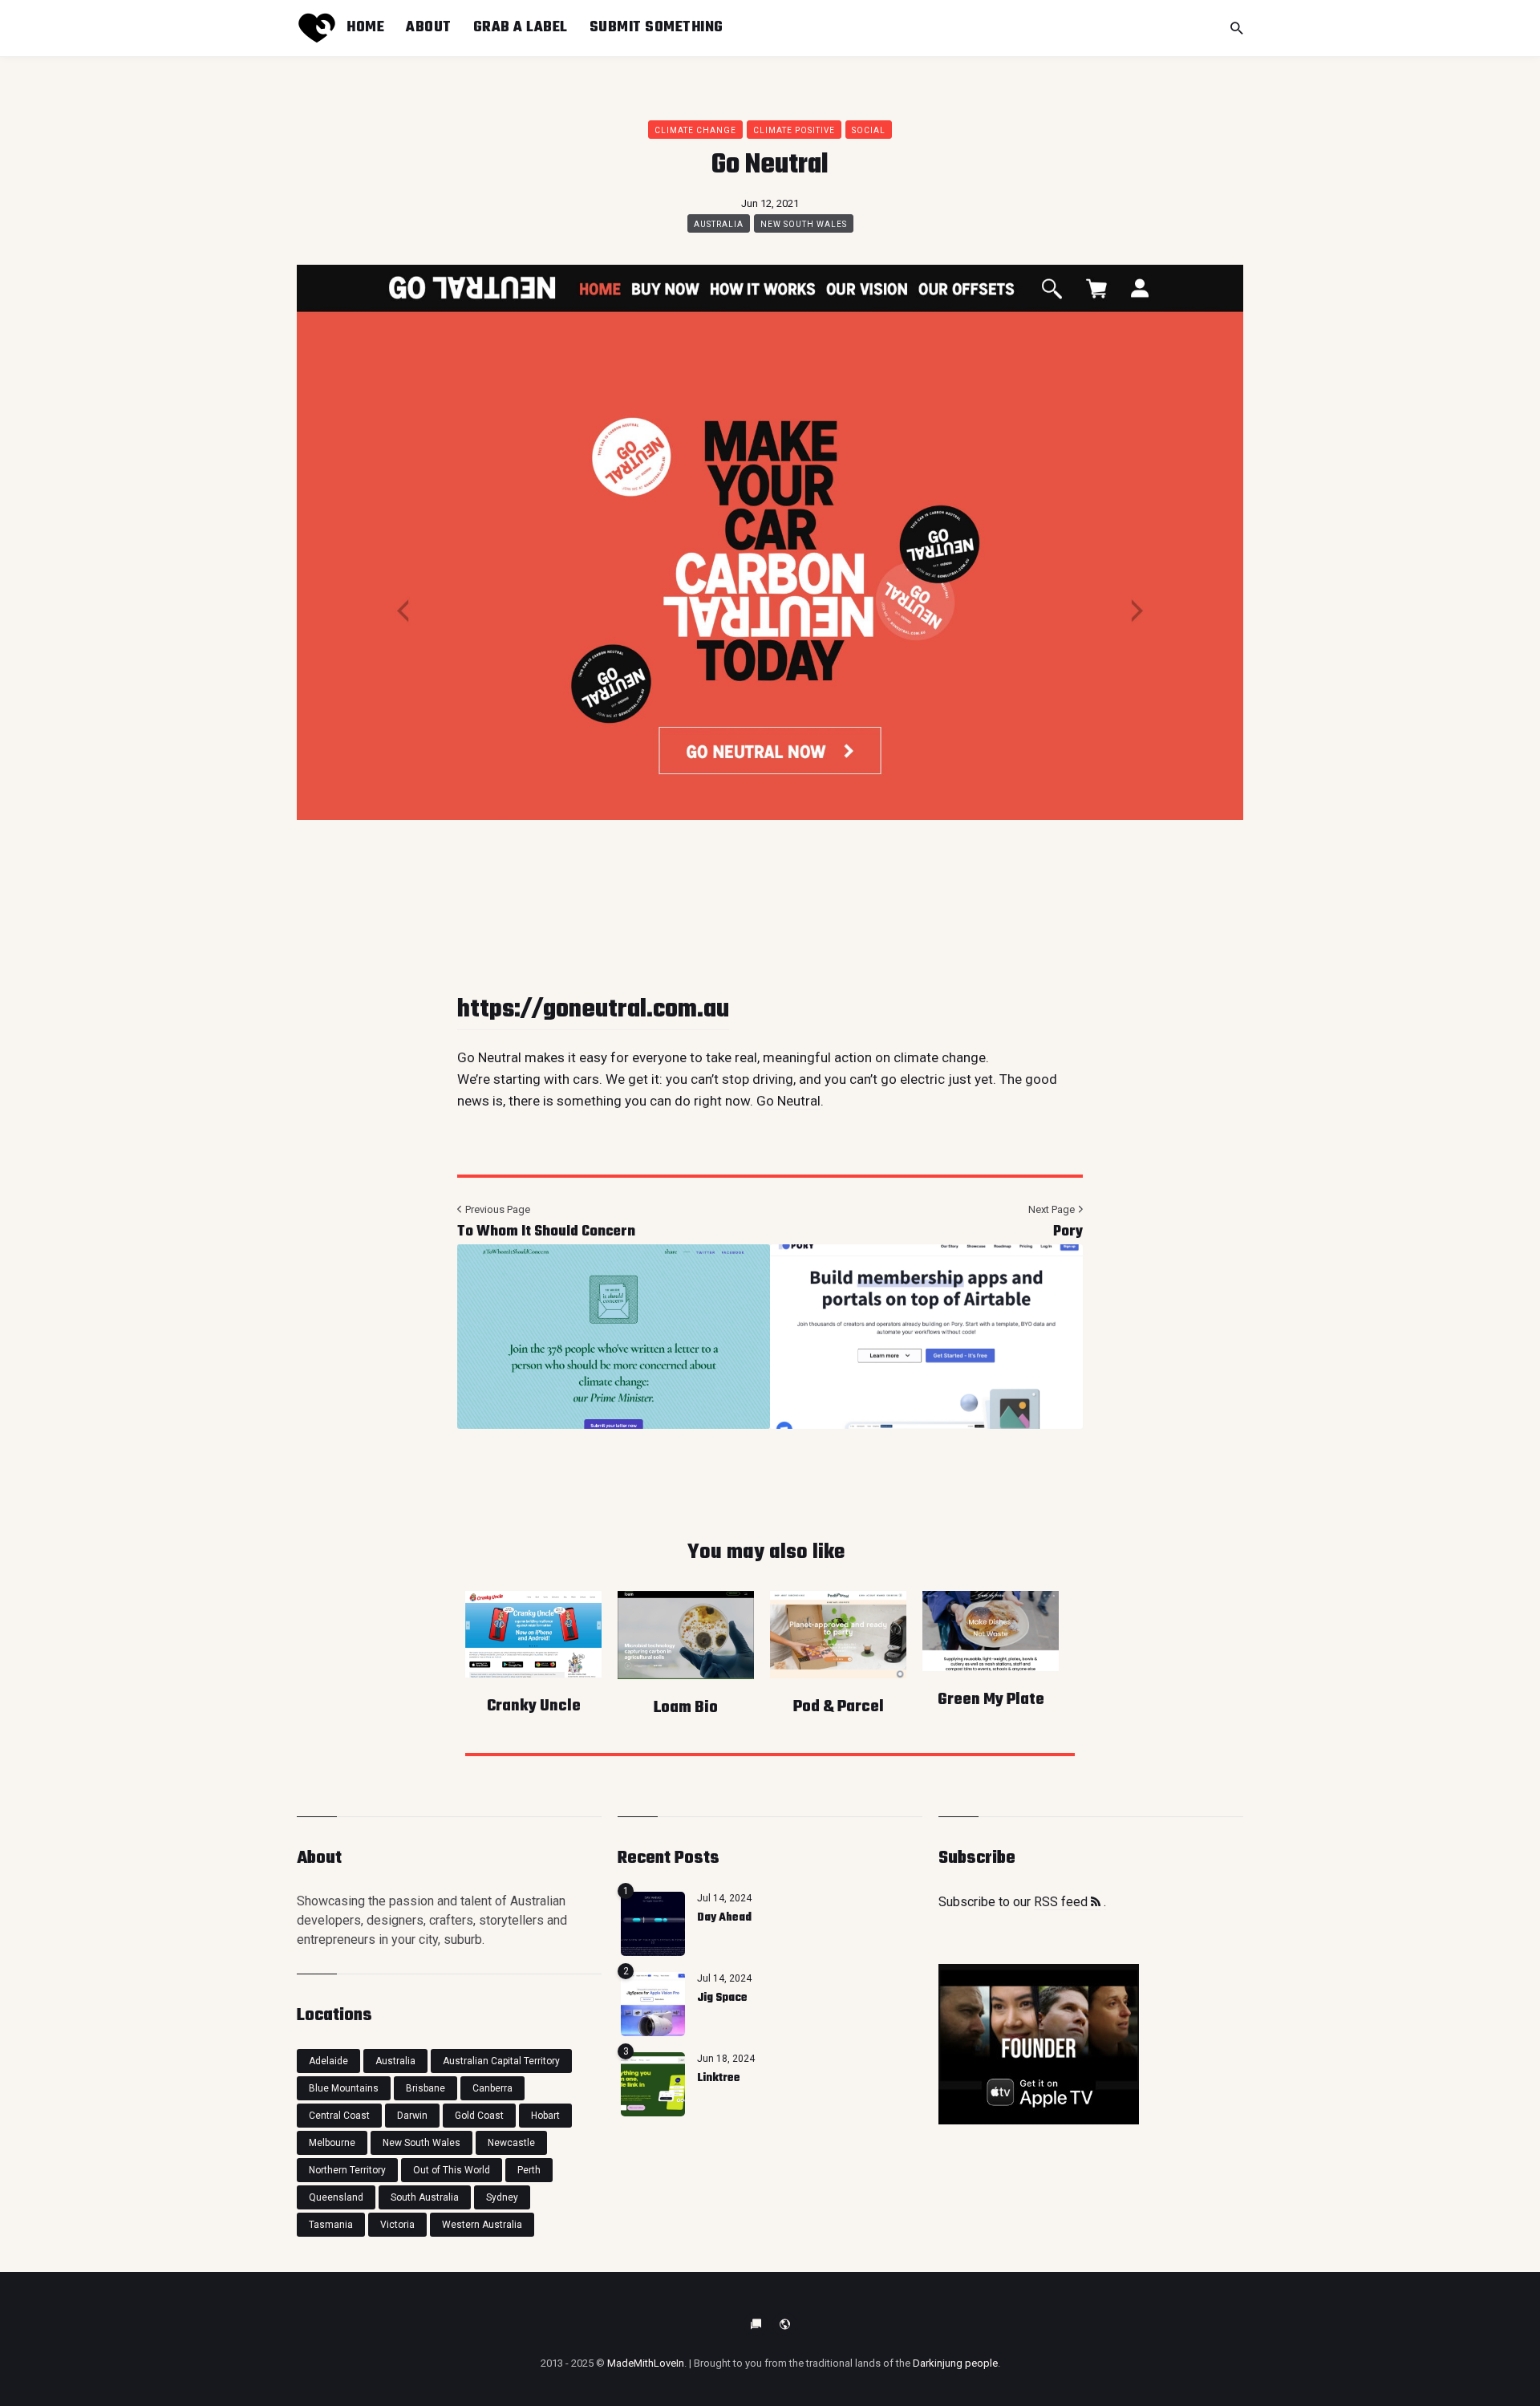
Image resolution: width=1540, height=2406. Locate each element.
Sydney (502, 2197)
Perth (529, 2170)
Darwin (412, 2116)
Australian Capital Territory (501, 2061)
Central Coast (339, 2116)
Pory (1068, 1232)
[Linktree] (653, 2084)
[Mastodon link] (784, 2324)
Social (869, 130)
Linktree (719, 2078)
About (429, 27)
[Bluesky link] (756, 2324)
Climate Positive (794, 130)
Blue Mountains (344, 2088)
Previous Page (496, 1209)
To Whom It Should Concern (546, 1232)
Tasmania (331, 2225)
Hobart (545, 2116)
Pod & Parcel (839, 1707)
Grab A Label (521, 27)
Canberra (492, 2088)
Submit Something (657, 27)
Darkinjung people (955, 2363)
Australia (719, 224)
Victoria (397, 2225)
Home (365, 27)
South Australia (425, 2197)
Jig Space (722, 1998)
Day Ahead (724, 1918)
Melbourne (332, 2143)
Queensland (336, 2197)
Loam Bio (686, 1708)
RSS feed (1062, 1902)
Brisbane (426, 2088)
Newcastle (511, 2143)
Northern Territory (347, 2170)
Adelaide (328, 2061)
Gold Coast (479, 2116)
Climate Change (695, 130)
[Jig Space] (653, 2004)
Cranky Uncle (534, 1706)
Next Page (1053, 1209)
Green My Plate (991, 1700)
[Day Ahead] (653, 1924)
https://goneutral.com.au (593, 1010)
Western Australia (482, 2225)
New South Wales (804, 224)
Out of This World (452, 2170)
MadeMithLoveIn (646, 2363)
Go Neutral (788, 1101)
